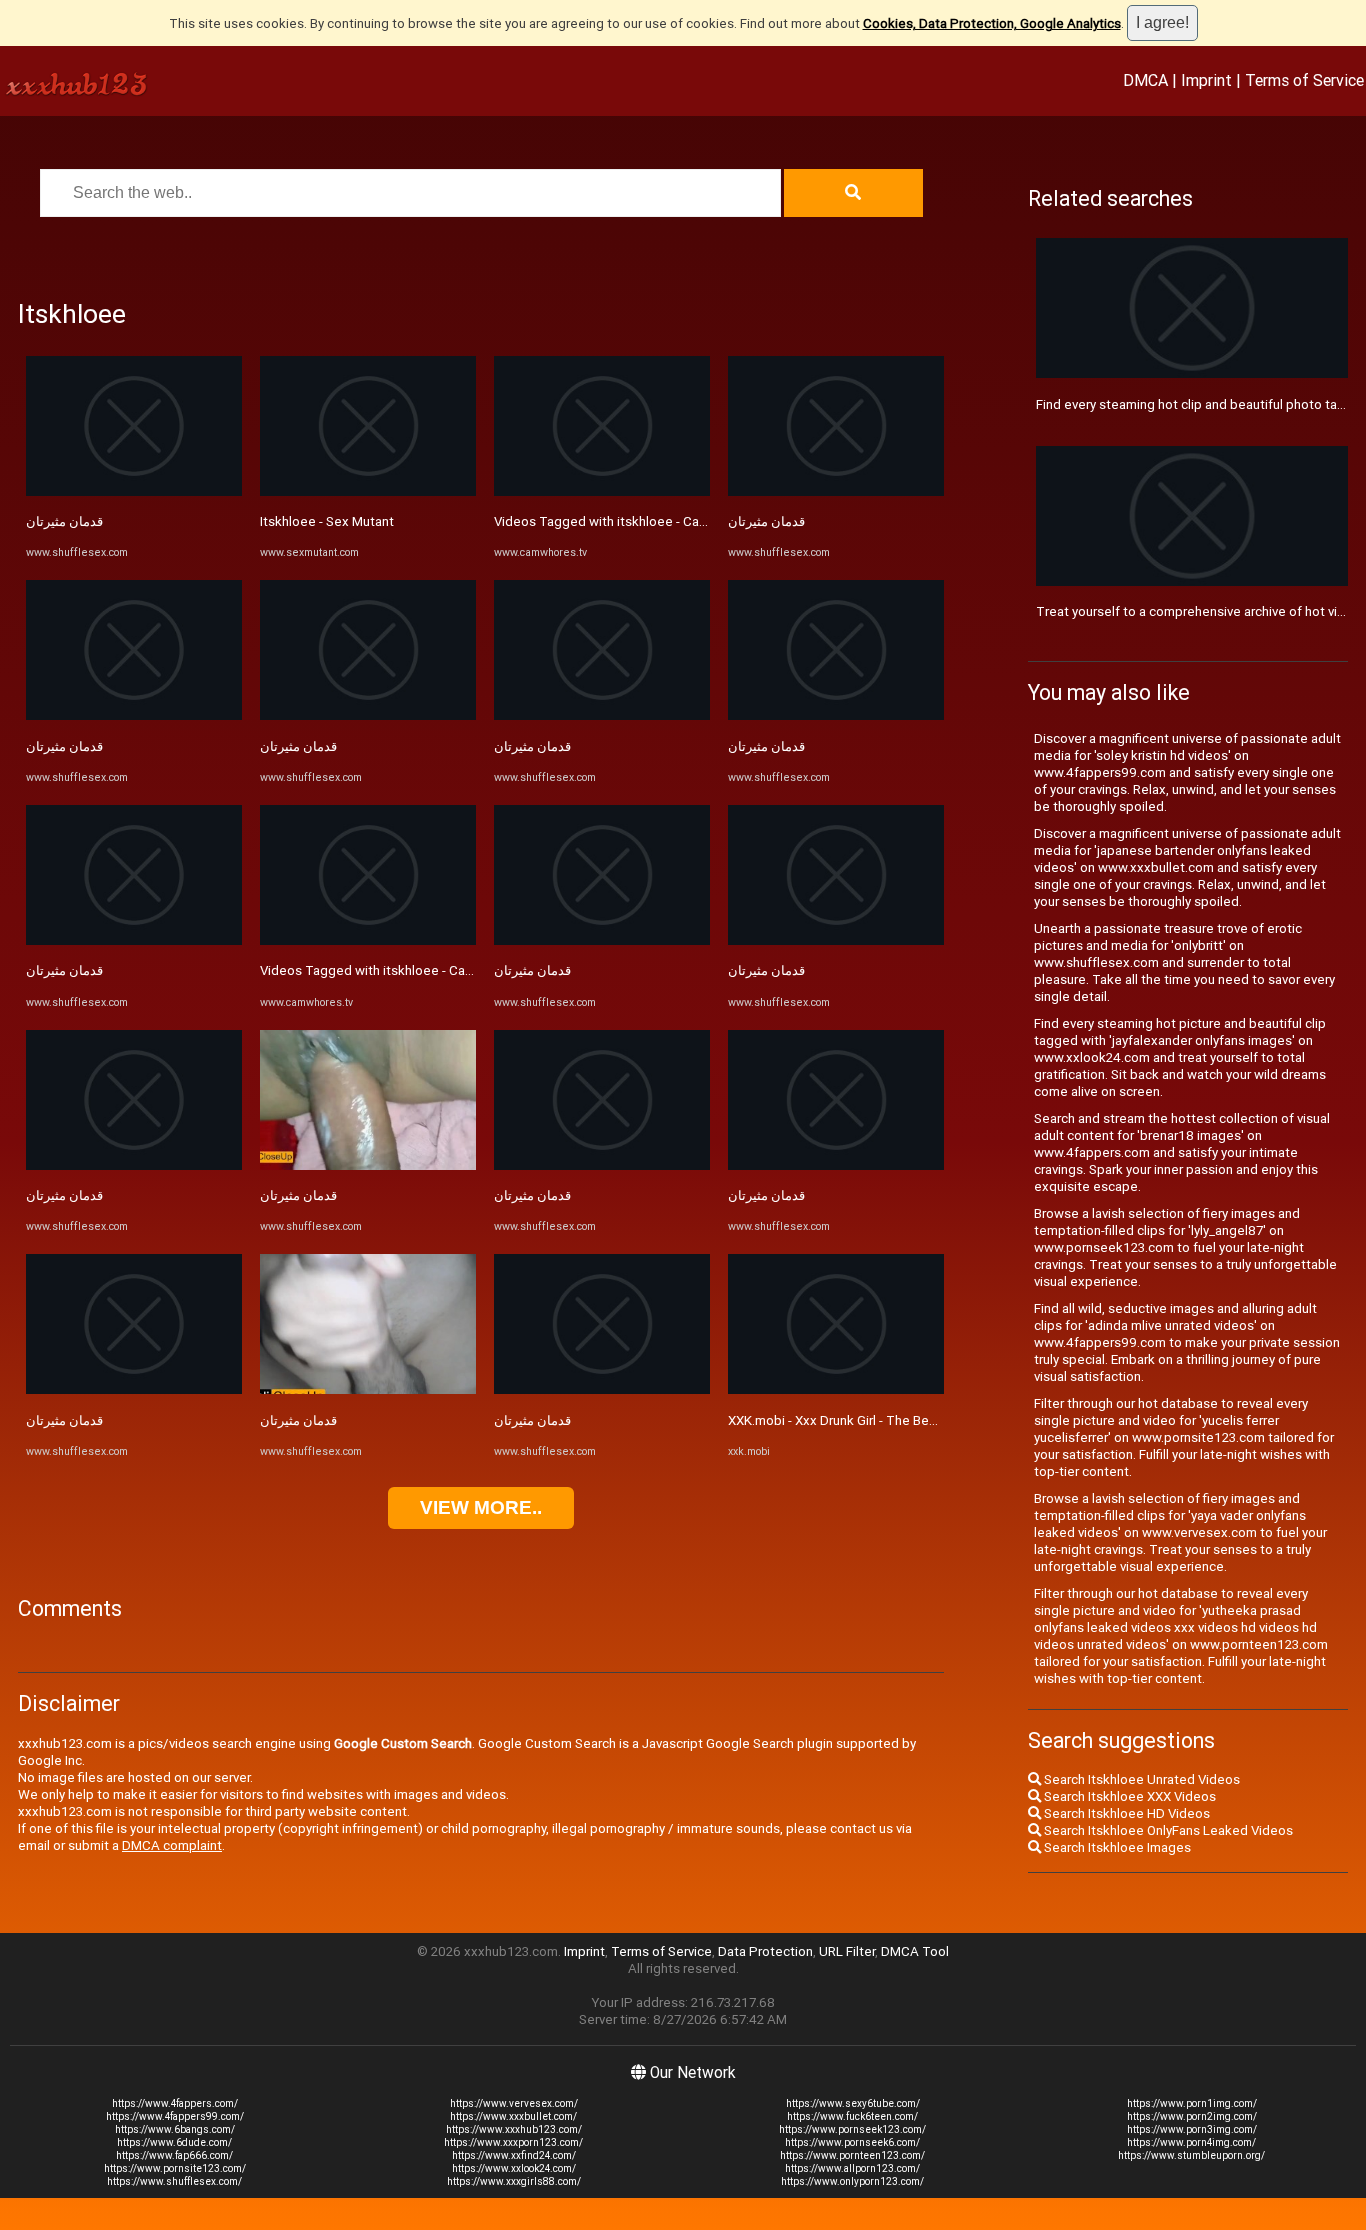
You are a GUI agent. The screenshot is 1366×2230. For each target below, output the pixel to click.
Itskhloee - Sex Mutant (327, 521)
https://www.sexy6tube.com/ (853, 2103)
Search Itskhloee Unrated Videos (1140, 1779)
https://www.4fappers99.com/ (175, 2116)
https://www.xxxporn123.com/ (513, 2142)
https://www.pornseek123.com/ (852, 2129)
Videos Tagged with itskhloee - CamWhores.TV (401, 970)
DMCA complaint (172, 1845)
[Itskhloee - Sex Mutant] (368, 491)
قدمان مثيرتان (64, 521)
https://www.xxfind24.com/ (514, 2155)
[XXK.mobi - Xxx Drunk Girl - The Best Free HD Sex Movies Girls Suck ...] (836, 1389)
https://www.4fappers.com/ (175, 2103)
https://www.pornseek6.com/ (852, 2142)
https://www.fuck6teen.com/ (852, 2116)
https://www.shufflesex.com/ (174, 2181)
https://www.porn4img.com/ (1191, 2142)
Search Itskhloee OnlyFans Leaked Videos (1167, 1830)
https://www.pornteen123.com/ (852, 2155)
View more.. (481, 1507)
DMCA (1145, 80)
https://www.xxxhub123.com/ (514, 2129)
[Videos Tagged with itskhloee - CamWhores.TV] (368, 940)
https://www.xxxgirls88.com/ (514, 2181)
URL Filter (847, 1951)
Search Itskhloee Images (1116, 1847)
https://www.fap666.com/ (174, 2155)
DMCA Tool (915, 1951)
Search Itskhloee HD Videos (1125, 1813)
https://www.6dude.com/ (174, 2142)
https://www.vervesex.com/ (514, 2103)
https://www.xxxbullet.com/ (513, 2116)
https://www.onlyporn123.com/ (852, 2181)
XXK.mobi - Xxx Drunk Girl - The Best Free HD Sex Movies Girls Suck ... (932, 1420)
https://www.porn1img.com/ (1192, 2103)
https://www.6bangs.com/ (175, 2129)
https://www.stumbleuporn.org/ (1191, 2155)
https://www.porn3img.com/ (1192, 2129)
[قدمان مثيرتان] (134, 491)
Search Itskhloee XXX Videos (1128, 1796)
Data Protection (765, 1951)
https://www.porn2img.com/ (1192, 2116)
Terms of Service (1304, 80)
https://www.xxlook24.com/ (514, 2168)
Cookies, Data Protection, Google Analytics (992, 23)
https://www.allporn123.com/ (852, 2168)
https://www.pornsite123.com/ (175, 2168)
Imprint (1206, 80)
